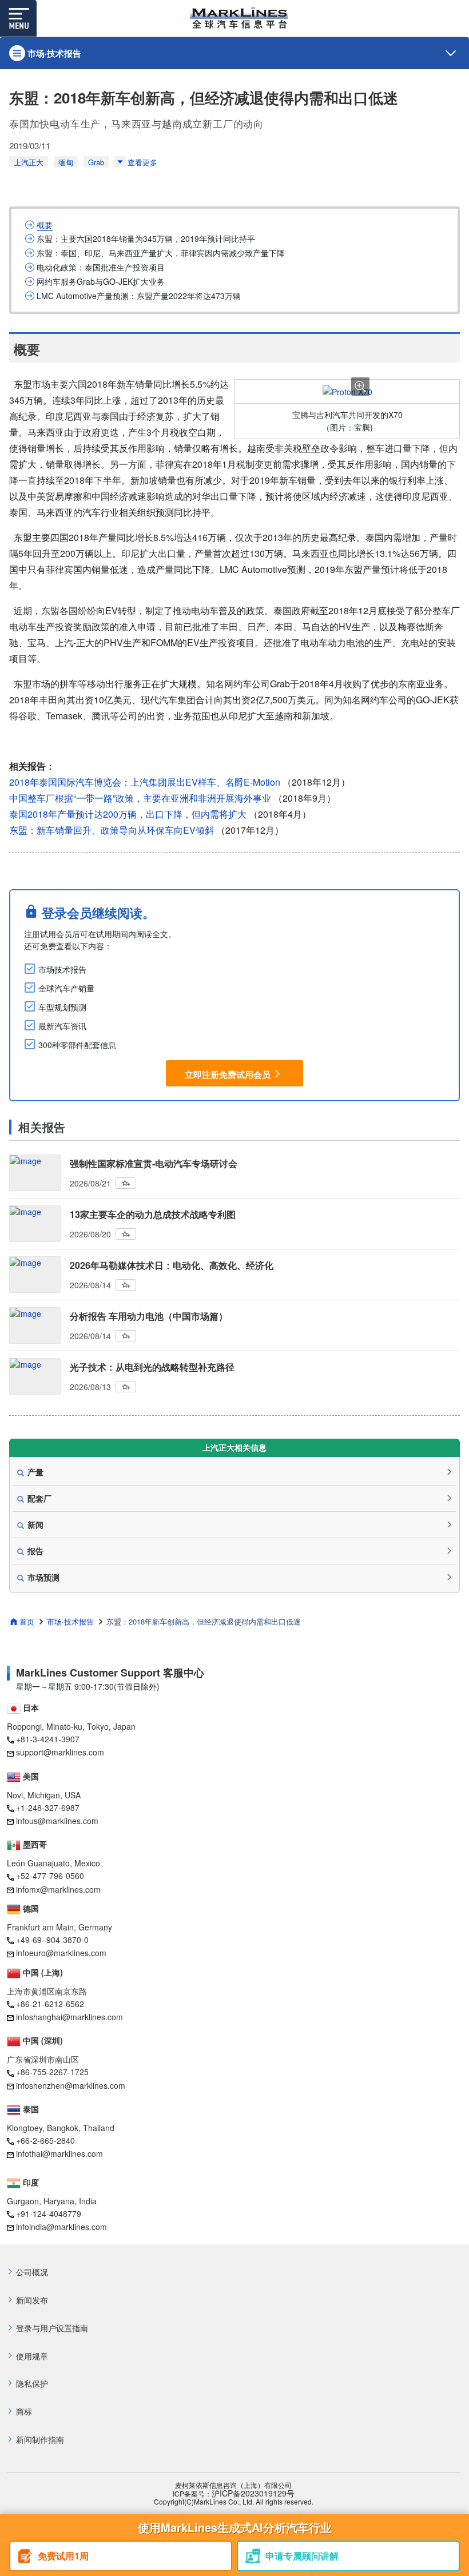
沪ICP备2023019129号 (253, 2493)
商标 (24, 2412)
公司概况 (32, 2272)
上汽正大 (29, 162)
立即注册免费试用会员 (228, 1074)
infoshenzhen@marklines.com (71, 2085)
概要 (45, 225)
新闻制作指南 (40, 2440)
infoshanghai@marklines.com (69, 2017)
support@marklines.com (60, 1752)
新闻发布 (32, 2300)
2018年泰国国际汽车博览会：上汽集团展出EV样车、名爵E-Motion (145, 782)
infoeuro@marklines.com (61, 1953)
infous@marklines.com (57, 1821)
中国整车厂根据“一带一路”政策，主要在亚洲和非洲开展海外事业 (140, 798)
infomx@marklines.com (58, 1889)
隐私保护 (32, 2384)
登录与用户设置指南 (52, 2328)
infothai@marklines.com (59, 2153)
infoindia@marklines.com (61, 2227)
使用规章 (32, 2356)
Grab (96, 162)
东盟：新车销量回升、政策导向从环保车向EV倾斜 (112, 830)
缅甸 (66, 162)
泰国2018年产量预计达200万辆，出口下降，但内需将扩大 (128, 814)
